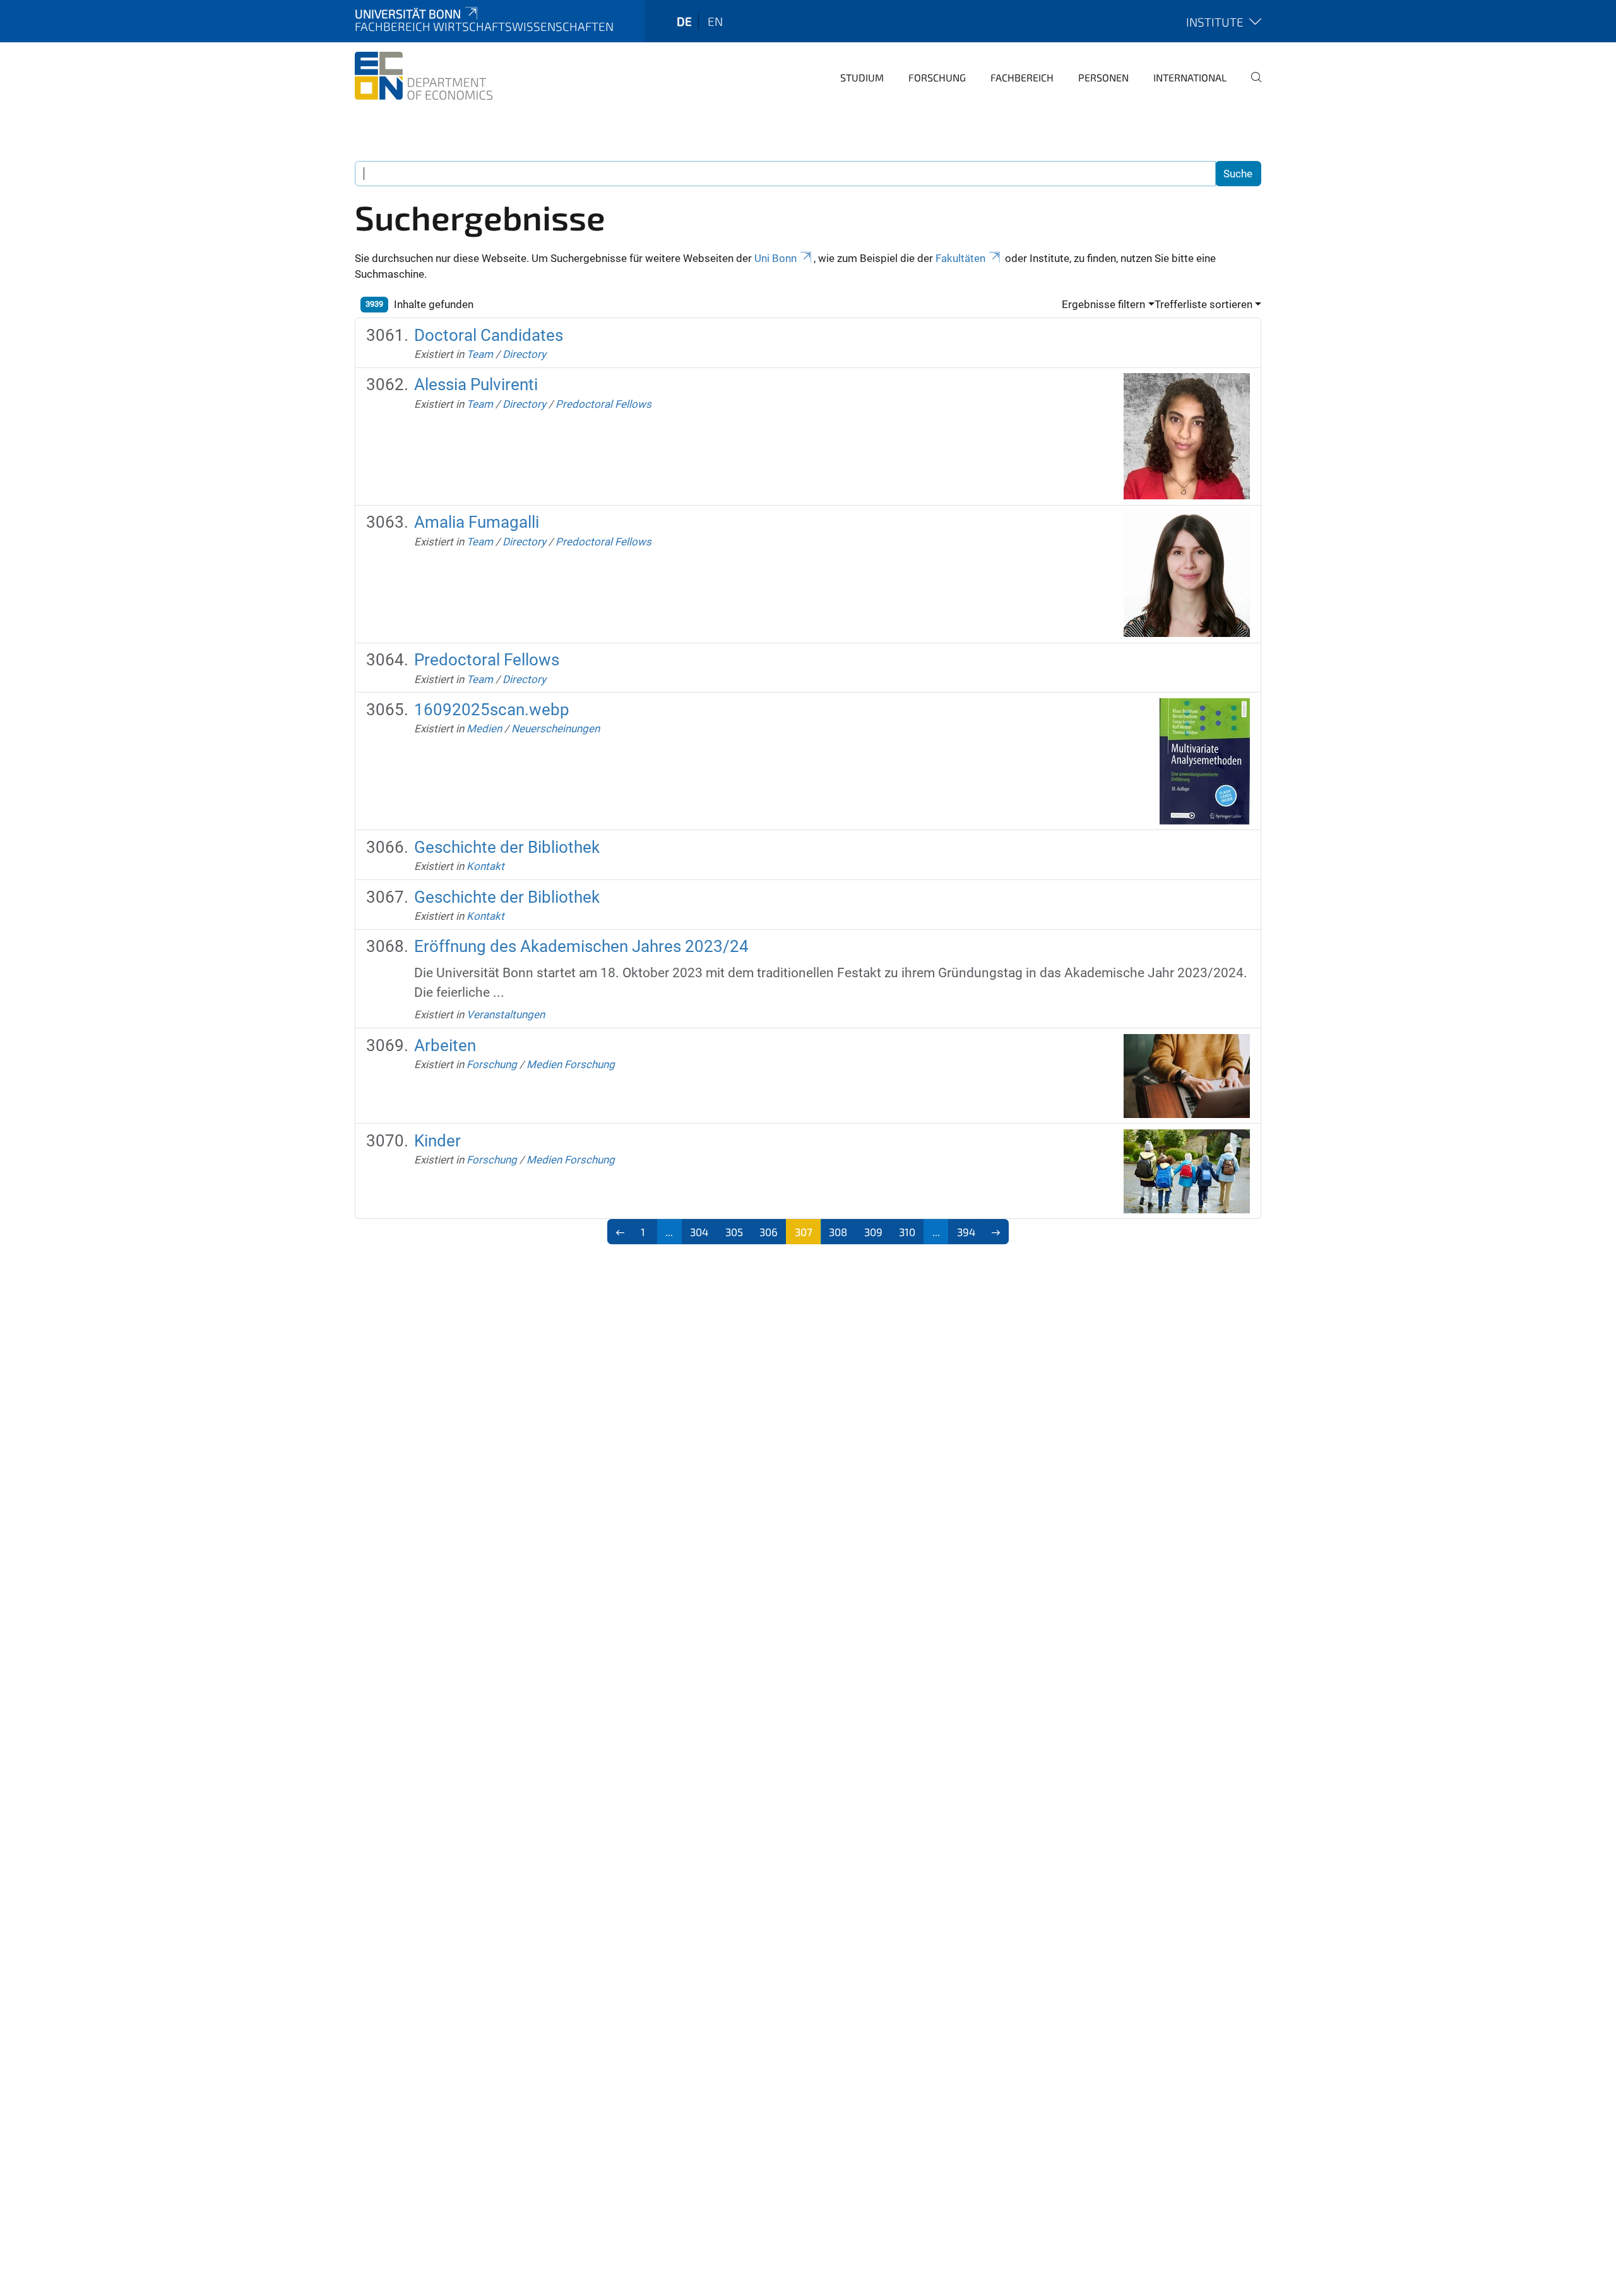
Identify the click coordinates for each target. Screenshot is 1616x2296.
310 (907, 1232)
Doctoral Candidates (489, 335)
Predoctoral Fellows (603, 404)
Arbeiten (445, 1045)
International (1190, 77)
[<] (620, 1232)
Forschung (937, 77)
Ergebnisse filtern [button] (1103, 304)
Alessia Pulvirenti (476, 384)
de (684, 21)
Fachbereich (1022, 77)
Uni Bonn (775, 258)
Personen (1103, 77)
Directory (524, 354)
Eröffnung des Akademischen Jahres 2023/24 (581, 946)
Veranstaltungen (506, 1014)
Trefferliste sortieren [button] (1203, 304)
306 (769, 1232)
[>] (996, 1232)
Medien (484, 729)
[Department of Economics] (424, 76)
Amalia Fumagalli (477, 522)
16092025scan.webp (492, 710)
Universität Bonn (408, 14)
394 (966, 1232)
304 (699, 1232)
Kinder (437, 1141)
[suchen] (1251, 86)
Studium (862, 77)
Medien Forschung (571, 1064)
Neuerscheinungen (555, 729)
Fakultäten (960, 258)
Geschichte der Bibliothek (507, 847)
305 (734, 1232)
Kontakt (485, 866)
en (715, 21)
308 (838, 1232)
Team (480, 354)
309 (873, 1232)
